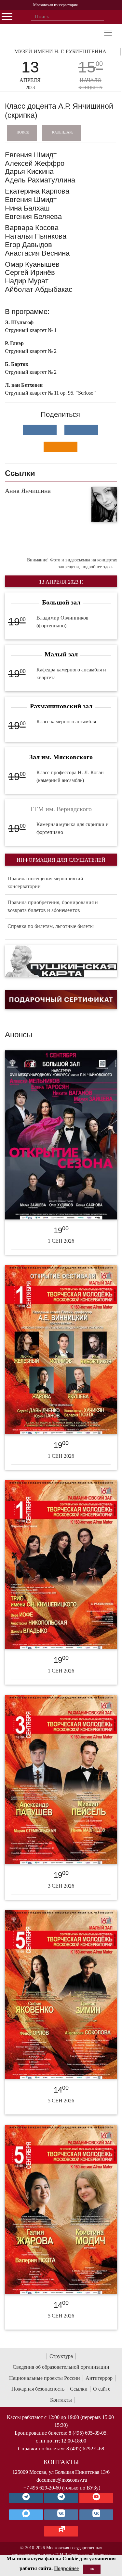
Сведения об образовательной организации (61, 2367)
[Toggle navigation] (108, 33)
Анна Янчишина (28, 491)
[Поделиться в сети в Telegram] (81, 430)
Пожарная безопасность (38, 2389)
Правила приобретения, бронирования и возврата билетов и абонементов (53, 906)
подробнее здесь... (99, 567)
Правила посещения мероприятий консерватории (45, 882)
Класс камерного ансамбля (66, 722)
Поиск (23, 132)
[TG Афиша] (61, 2498)
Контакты (61, 2400)
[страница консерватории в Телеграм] (26, 2498)
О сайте (102, 2389)
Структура (61, 2356)
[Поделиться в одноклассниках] (61, 447)
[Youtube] (96, 2498)
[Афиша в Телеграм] (61, 2531)
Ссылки (79, 2389)
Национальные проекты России (45, 2378)
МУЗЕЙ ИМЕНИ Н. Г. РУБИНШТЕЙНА (60, 51)
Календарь (63, 132)
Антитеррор (99, 2378)
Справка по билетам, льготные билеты (51, 926)
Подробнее (66, 2568)
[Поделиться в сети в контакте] (40, 430)
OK (92, 2569)
